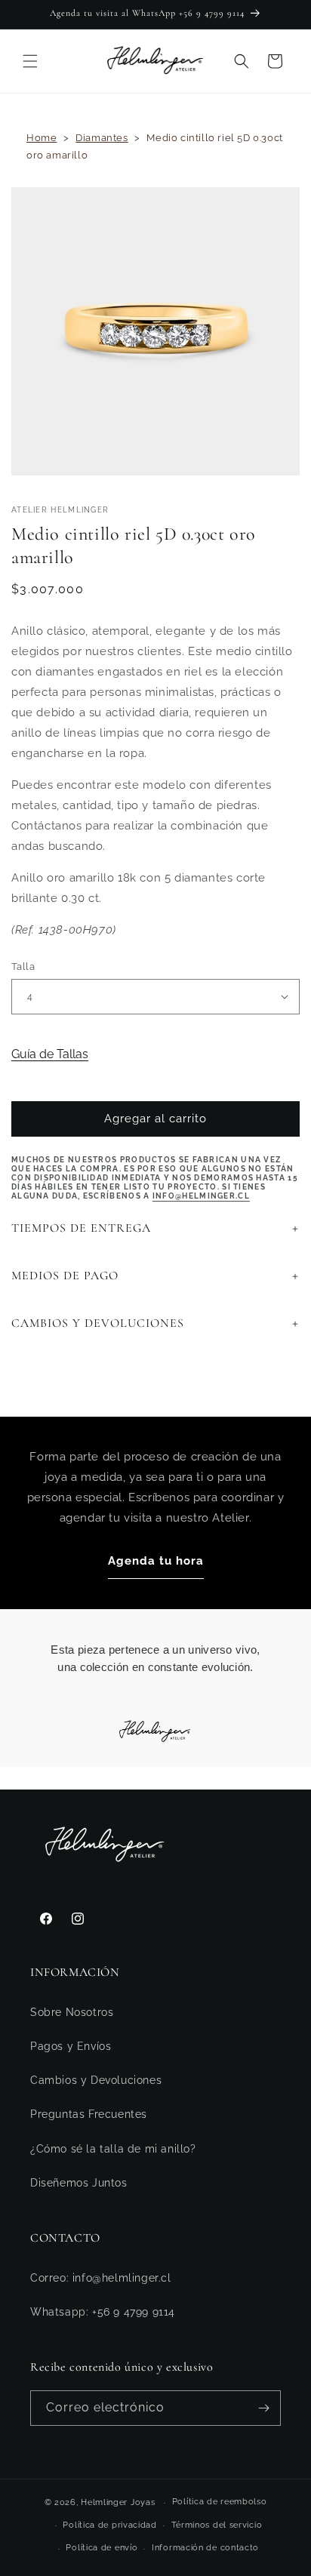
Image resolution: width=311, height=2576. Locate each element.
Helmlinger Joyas (118, 2502)
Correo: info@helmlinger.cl (101, 2278)
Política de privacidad (109, 2525)
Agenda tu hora (156, 1561)
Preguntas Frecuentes (89, 2114)
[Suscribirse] (263, 2408)
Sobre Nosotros (72, 2012)
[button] (30, 61)
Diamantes (102, 138)
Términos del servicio (217, 2525)
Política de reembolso (220, 2502)
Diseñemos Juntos (79, 2183)
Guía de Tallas (50, 1054)
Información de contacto (205, 2548)
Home (42, 138)
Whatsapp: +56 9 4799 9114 (103, 2312)
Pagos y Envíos (71, 2046)
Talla (23, 966)
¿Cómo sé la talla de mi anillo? (113, 2149)
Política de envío (102, 2548)
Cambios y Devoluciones (96, 2080)
